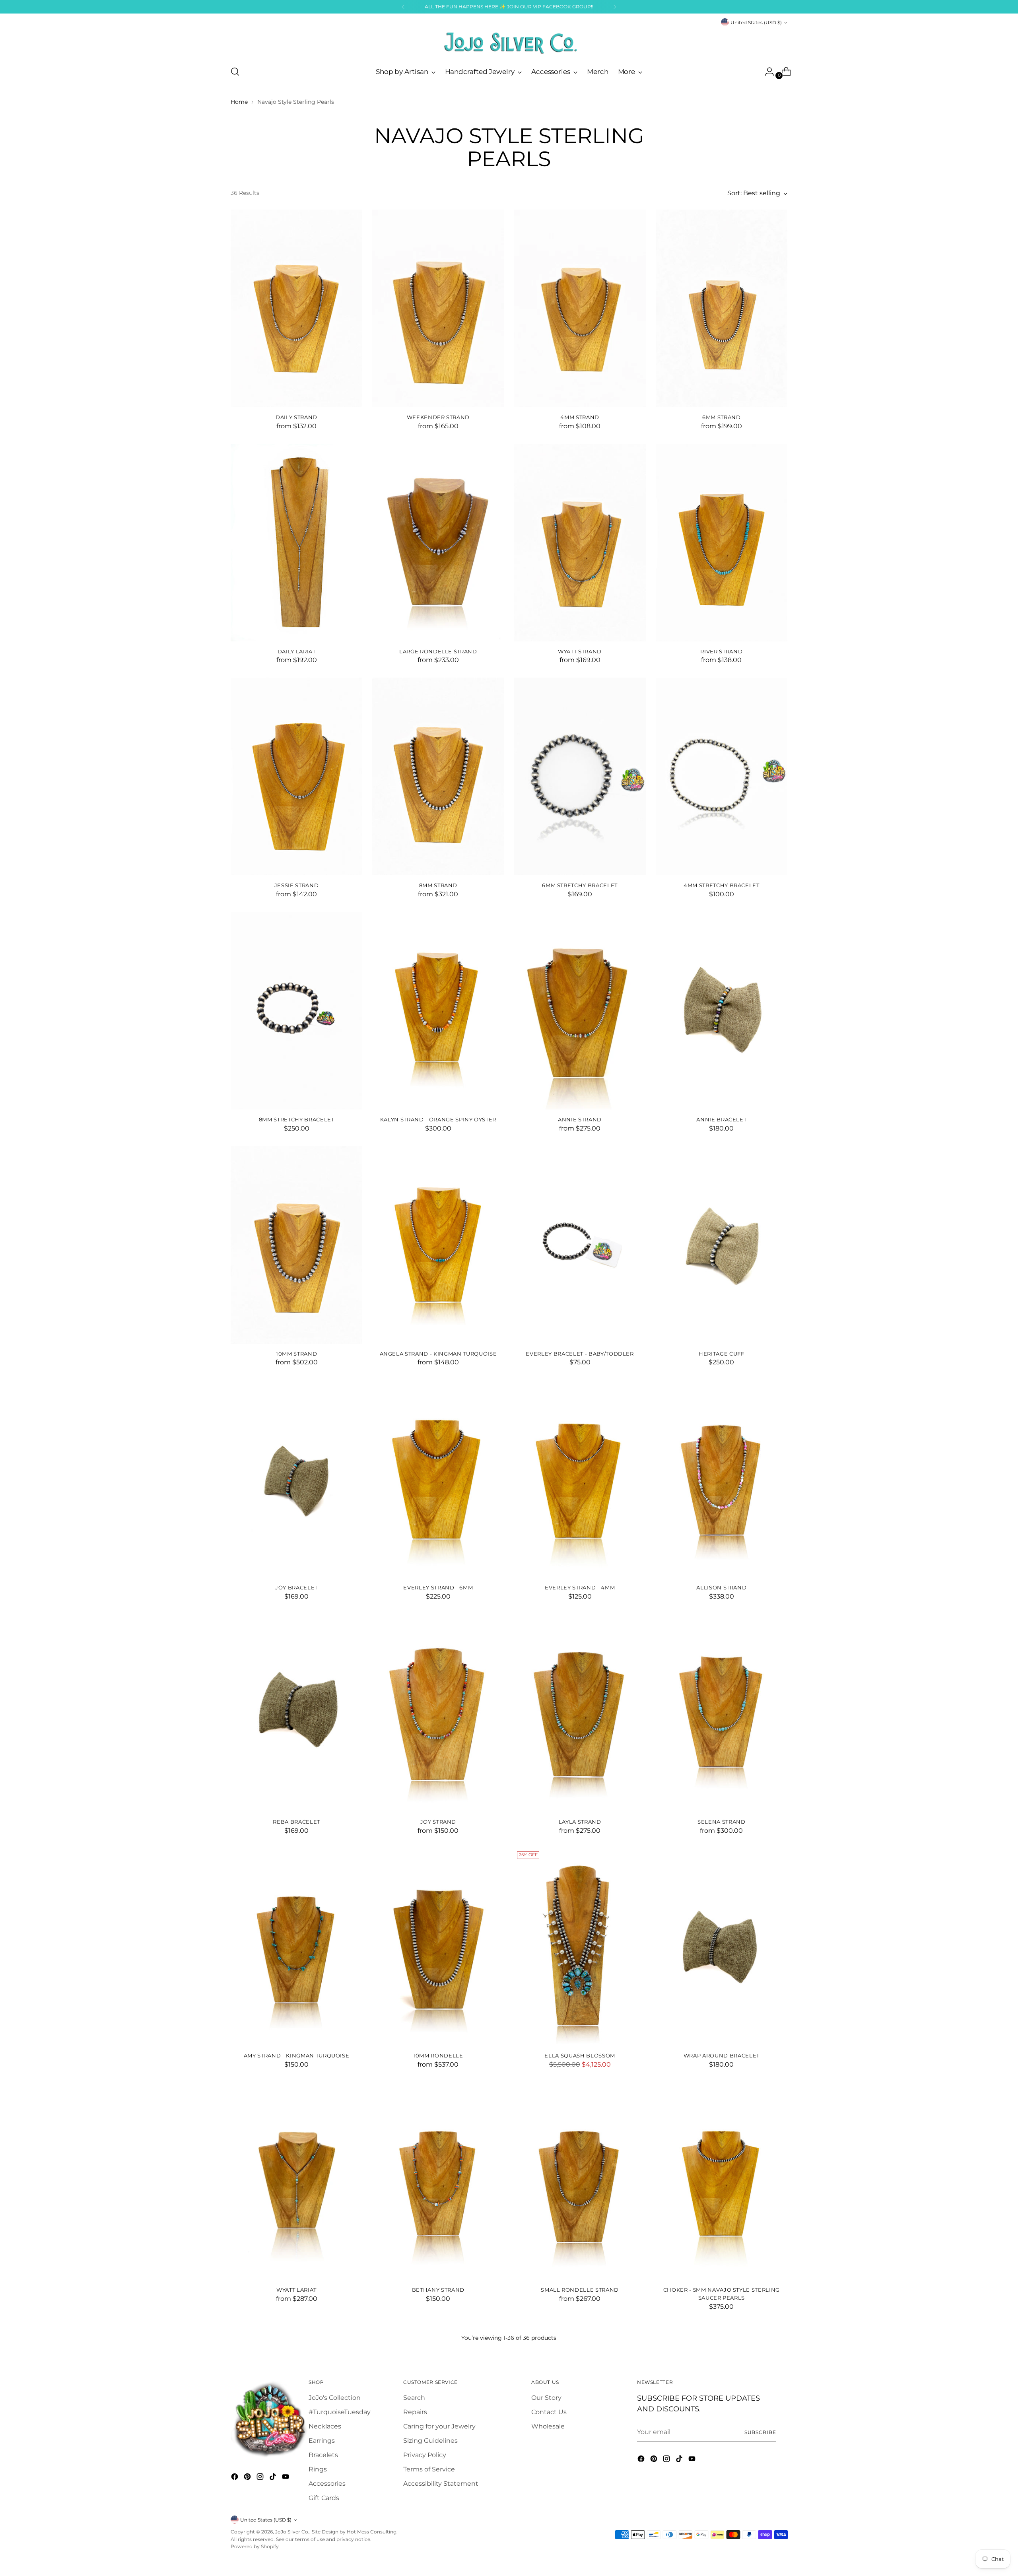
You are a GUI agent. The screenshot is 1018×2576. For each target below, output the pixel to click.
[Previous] (403, 7)
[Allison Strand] (722, 1479)
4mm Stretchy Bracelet (722, 885)
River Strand (721, 651)
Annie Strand (580, 1119)
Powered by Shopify (255, 2546)
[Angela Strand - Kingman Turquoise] (438, 1245)
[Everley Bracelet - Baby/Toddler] (580, 1245)
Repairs (415, 2412)
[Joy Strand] (438, 1713)
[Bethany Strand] (438, 2181)
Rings (318, 2469)
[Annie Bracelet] (722, 1011)
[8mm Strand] (438, 776)
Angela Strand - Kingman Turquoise (438, 1354)
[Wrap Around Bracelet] (722, 1947)
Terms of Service (429, 2469)
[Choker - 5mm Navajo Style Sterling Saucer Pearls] (722, 2181)
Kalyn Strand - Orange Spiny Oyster (438, 1119)
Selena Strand (722, 1822)
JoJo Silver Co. (292, 2532)
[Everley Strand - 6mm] (438, 1479)
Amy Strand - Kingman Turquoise (297, 2055)
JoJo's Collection (335, 2398)
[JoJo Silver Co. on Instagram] (261, 2478)
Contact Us (549, 2412)
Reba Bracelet (296, 1822)
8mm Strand (438, 885)
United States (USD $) (756, 22)
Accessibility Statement (441, 2484)
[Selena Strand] (722, 1713)
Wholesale (548, 2426)
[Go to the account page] (766, 72)
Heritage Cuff (722, 1354)
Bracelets (323, 2455)
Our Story (546, 2398)
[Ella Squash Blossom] (580, 1947)
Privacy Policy (425, 2455)
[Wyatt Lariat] (296, 2181)
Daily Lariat (297, 651)
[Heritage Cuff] (722, 1245)
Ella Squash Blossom (580, 2055)
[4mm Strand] (580, 308)
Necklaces (325, 2426)
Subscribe (760, 2432)
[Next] (615, 7)
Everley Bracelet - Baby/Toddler (580, 1354)
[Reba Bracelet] (296, 1713)
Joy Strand (438, 1822)
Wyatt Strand (580, 651)
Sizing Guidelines (430, 2441)
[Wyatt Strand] (580, 543)
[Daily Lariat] (296, 543)
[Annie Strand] (580, 1011)
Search (414, 2398)
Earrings (322, 2441)
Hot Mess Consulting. (372, 2532)
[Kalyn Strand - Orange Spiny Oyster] (438, 1011)
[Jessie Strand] (296, 776)
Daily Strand (296, 417)
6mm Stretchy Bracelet (580, 885)
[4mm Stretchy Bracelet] (722, 776)
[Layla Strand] (580, 1713)
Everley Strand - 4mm (580, 1587)
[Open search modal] (235, 72)
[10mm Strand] (296, 1245)
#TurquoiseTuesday (340, 2412)
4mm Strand (580, 417)
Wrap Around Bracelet (722, 2055)
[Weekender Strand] (438, 308)
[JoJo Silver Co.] (509, 43)
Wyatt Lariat (296, 2290)
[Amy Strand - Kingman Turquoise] (296, 1947)
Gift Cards (324, 2498)
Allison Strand (721, 1587)
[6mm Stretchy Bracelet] (580, 776)
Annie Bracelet (721, 1119)
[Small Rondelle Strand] (580, 2181)
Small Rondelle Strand (580, 2290)
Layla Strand (580, 1822)
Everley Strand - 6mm (438, 1587)
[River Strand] (722, 543)
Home (239, 102)
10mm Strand (296, 1354)
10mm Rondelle (438, 2055)
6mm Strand (722, 417)
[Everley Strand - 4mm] (580, 1479)
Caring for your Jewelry (439, 2426)
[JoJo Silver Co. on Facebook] (235, 2478)
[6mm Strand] (722, 308)
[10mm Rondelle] (438, 1947)
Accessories (327, 2484)
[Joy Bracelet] (296, 1479)
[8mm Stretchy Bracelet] (296, 1011)
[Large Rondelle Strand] (438, 543)
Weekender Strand (438, 417)
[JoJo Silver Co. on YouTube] (286, 2478)
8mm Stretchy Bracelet (297, 1119)
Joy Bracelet (296, 1587)
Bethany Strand (438, 2290)
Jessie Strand (297, 885)
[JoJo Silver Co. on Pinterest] (248, 2478)
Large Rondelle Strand (438, 651)
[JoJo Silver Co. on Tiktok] (274, 2478)
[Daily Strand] (296, 308)
